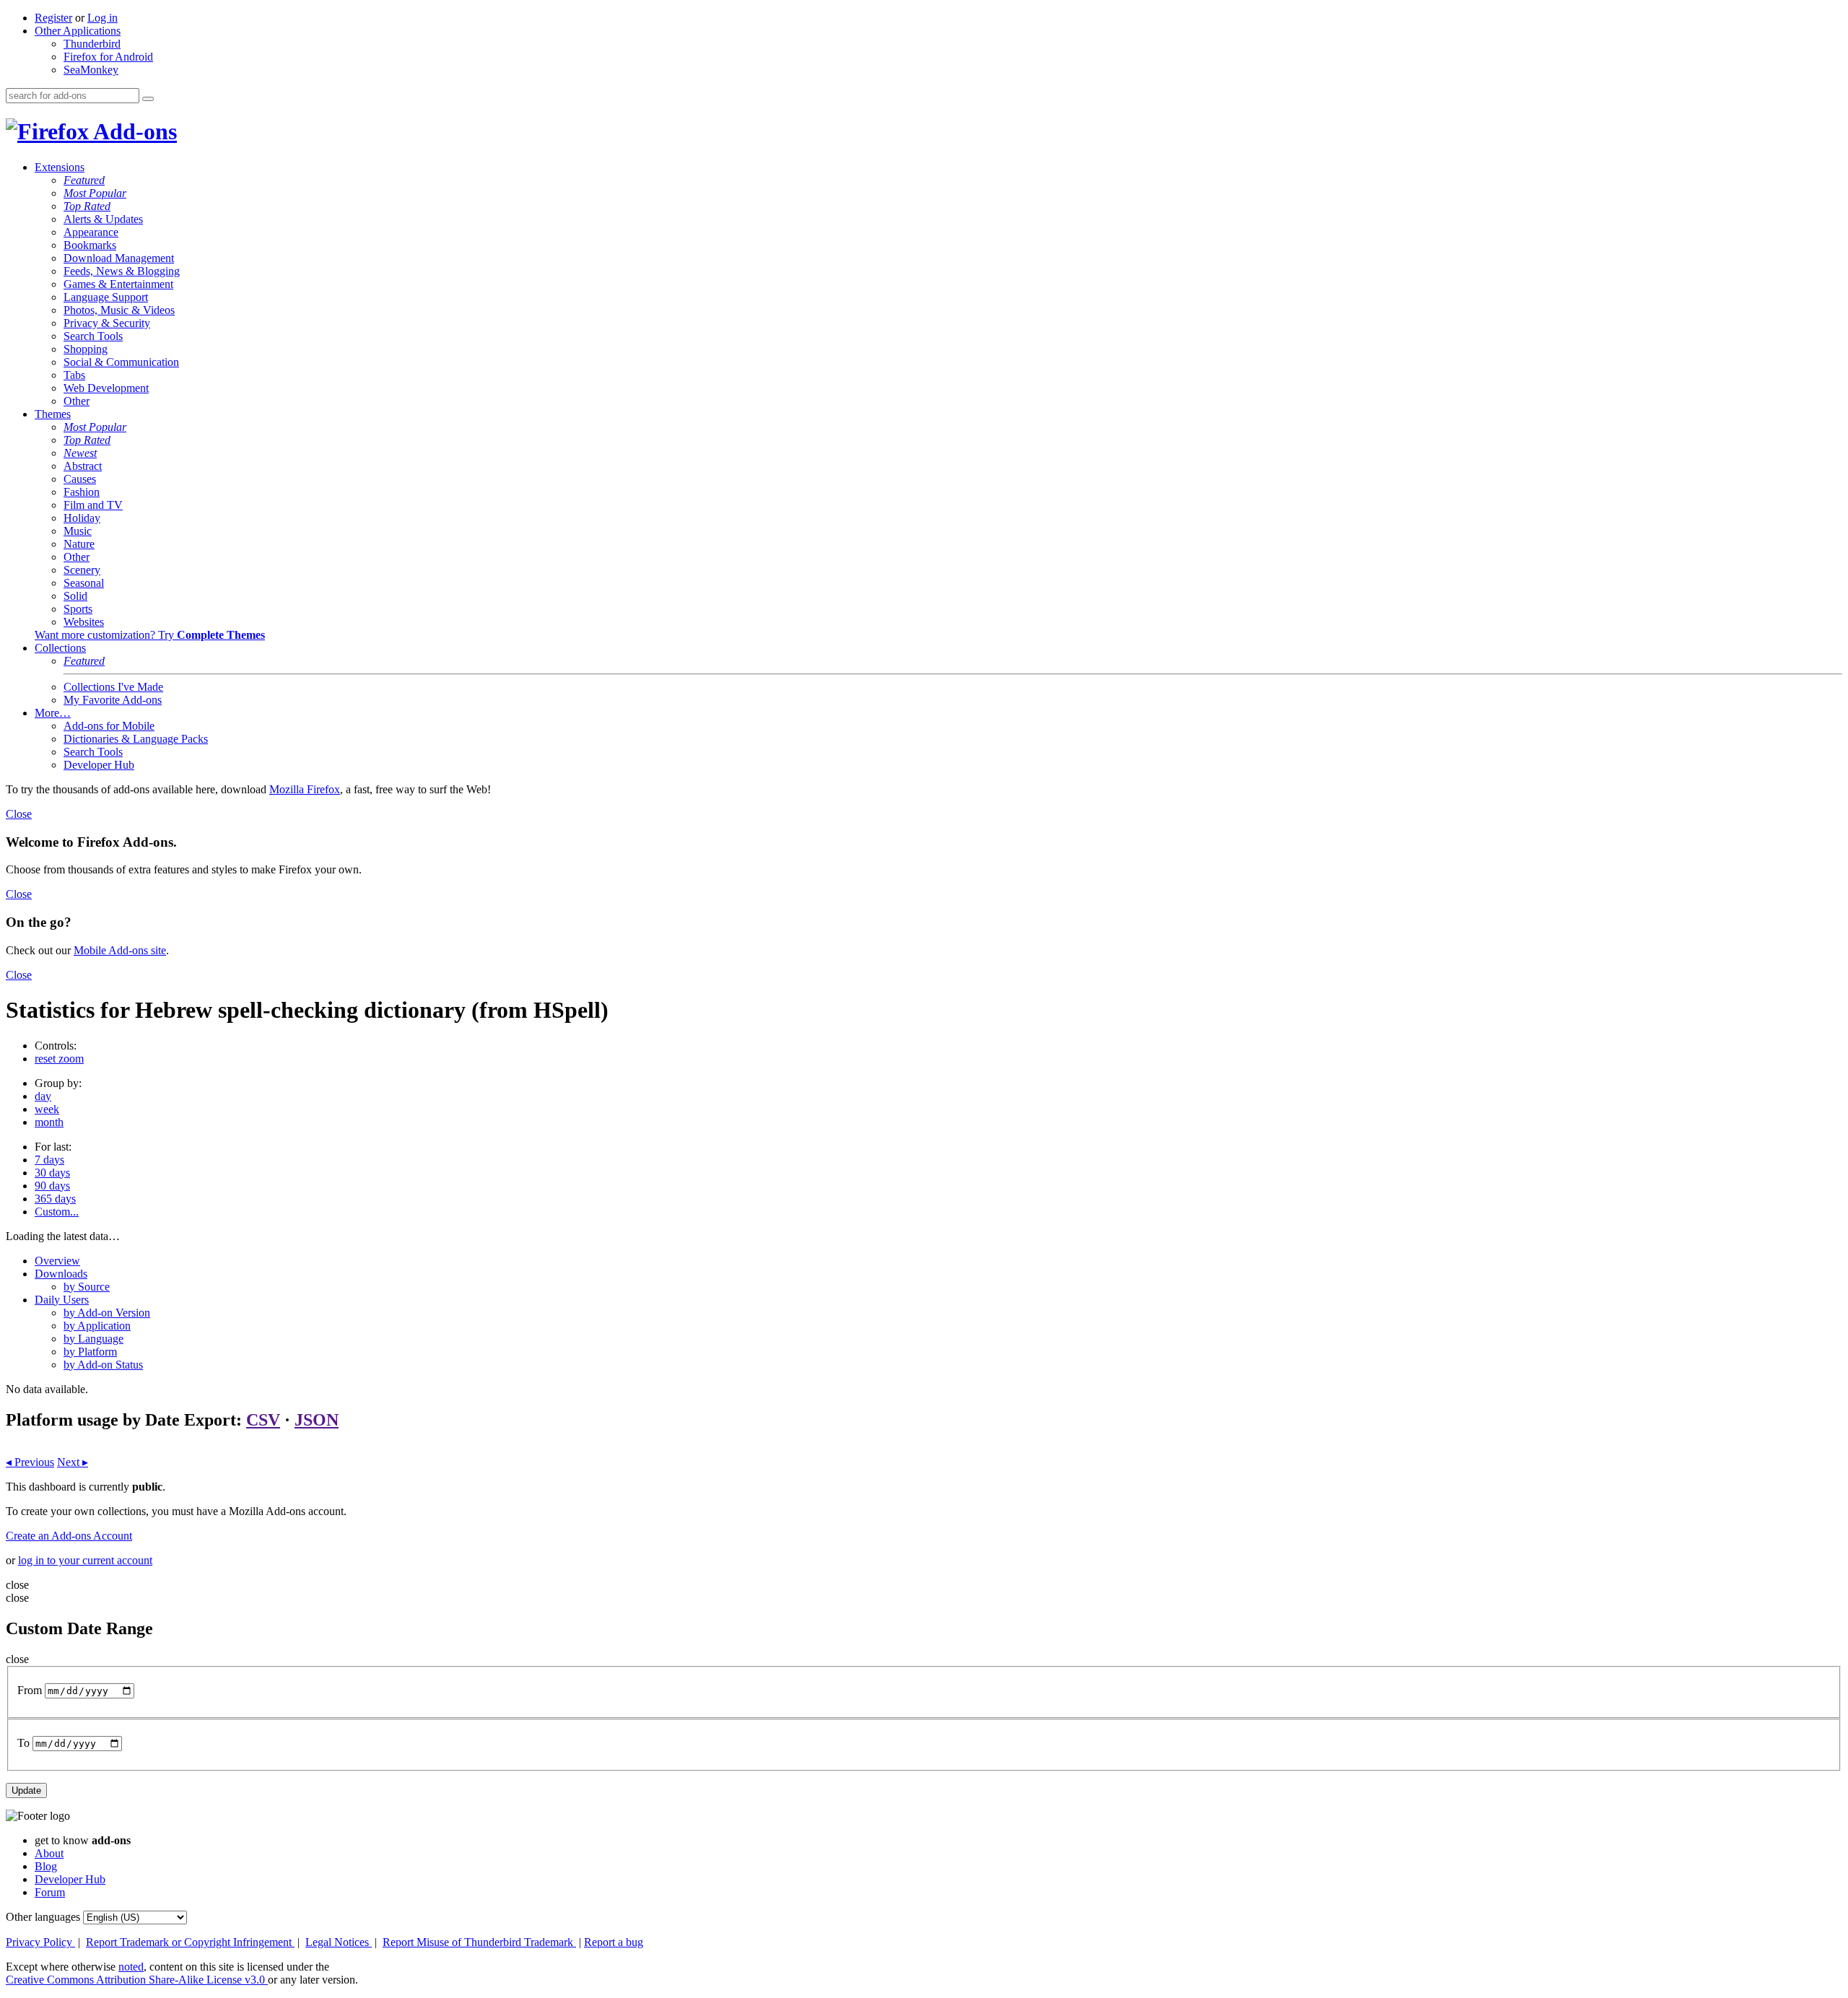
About (49, 1853)
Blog (46, 1866)
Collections (60, 648)
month (49, 1122)
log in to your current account (85, 1560)
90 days (52, 1186)
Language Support (106, 297)
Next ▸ (73, 1462)
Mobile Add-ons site (120, 950)
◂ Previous (30, 1462)
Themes (53, 414)
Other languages (43, 1917)
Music (78, 531)
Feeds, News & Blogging (122, 271)
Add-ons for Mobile (109, 726)
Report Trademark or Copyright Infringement (190, 1942)
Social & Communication (121, 362)
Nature (79, 544)
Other (77, 401)
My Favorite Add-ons (113, 700)
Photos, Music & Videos (119, 310)
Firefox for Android (108, 57)
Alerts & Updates (103, 219)
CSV (263, 1420)
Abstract (83, 466)
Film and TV (93, 505)
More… (53, 713)
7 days (49, 1160)
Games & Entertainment (118, 284)
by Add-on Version (107, 1313)
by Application (97, 1326)
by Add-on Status (103, 1365)
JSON (317, 1420)
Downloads (61, 1274)
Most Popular (95, 193)
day (43, 1096)
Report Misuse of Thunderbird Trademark (479, 1942)
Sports (78, 609)
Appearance (91, 232)
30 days (52, 1173)
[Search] (148, 99)
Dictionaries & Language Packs (136, 739)
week (47, 1109)
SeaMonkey (91, 70)
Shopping (86, 349)
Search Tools (93, 336)
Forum (50, 1892)
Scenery (82, 570)
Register (53, 18)
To (23, 1743)
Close (19, 814)
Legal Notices (339, 1942)
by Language (93, 1339)
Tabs (74, 375)
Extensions (60, 167)
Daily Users (62, 1300)
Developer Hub (99, 765)
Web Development (106, 388)
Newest (80, 453)
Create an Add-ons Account (69, 1536)
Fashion (82, 492)
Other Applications (78, 31)
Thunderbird (92, 44)
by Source (87, 1287)
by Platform (90, 1352)
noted (131, 1967)
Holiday (82, 518)
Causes (80, 479)
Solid (75, 596)
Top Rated (87, 206)
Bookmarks (90, 245)
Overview (57, 1261)
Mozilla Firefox (305, 789)
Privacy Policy (40, 1942)
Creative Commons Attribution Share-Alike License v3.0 (137, 1980)
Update (26, 1790)
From (30, 1690)
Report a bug (614, 1942)
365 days (55, 1199)
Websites (84, 622)
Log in (103, 18)
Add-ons (133, 131)
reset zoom (59, 1059)
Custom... (57, 1212)
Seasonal (84, 583)
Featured (84, 180)
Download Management (119, 258)
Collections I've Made (113, 687)
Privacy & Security (107, 323)
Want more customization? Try (150, 635)
